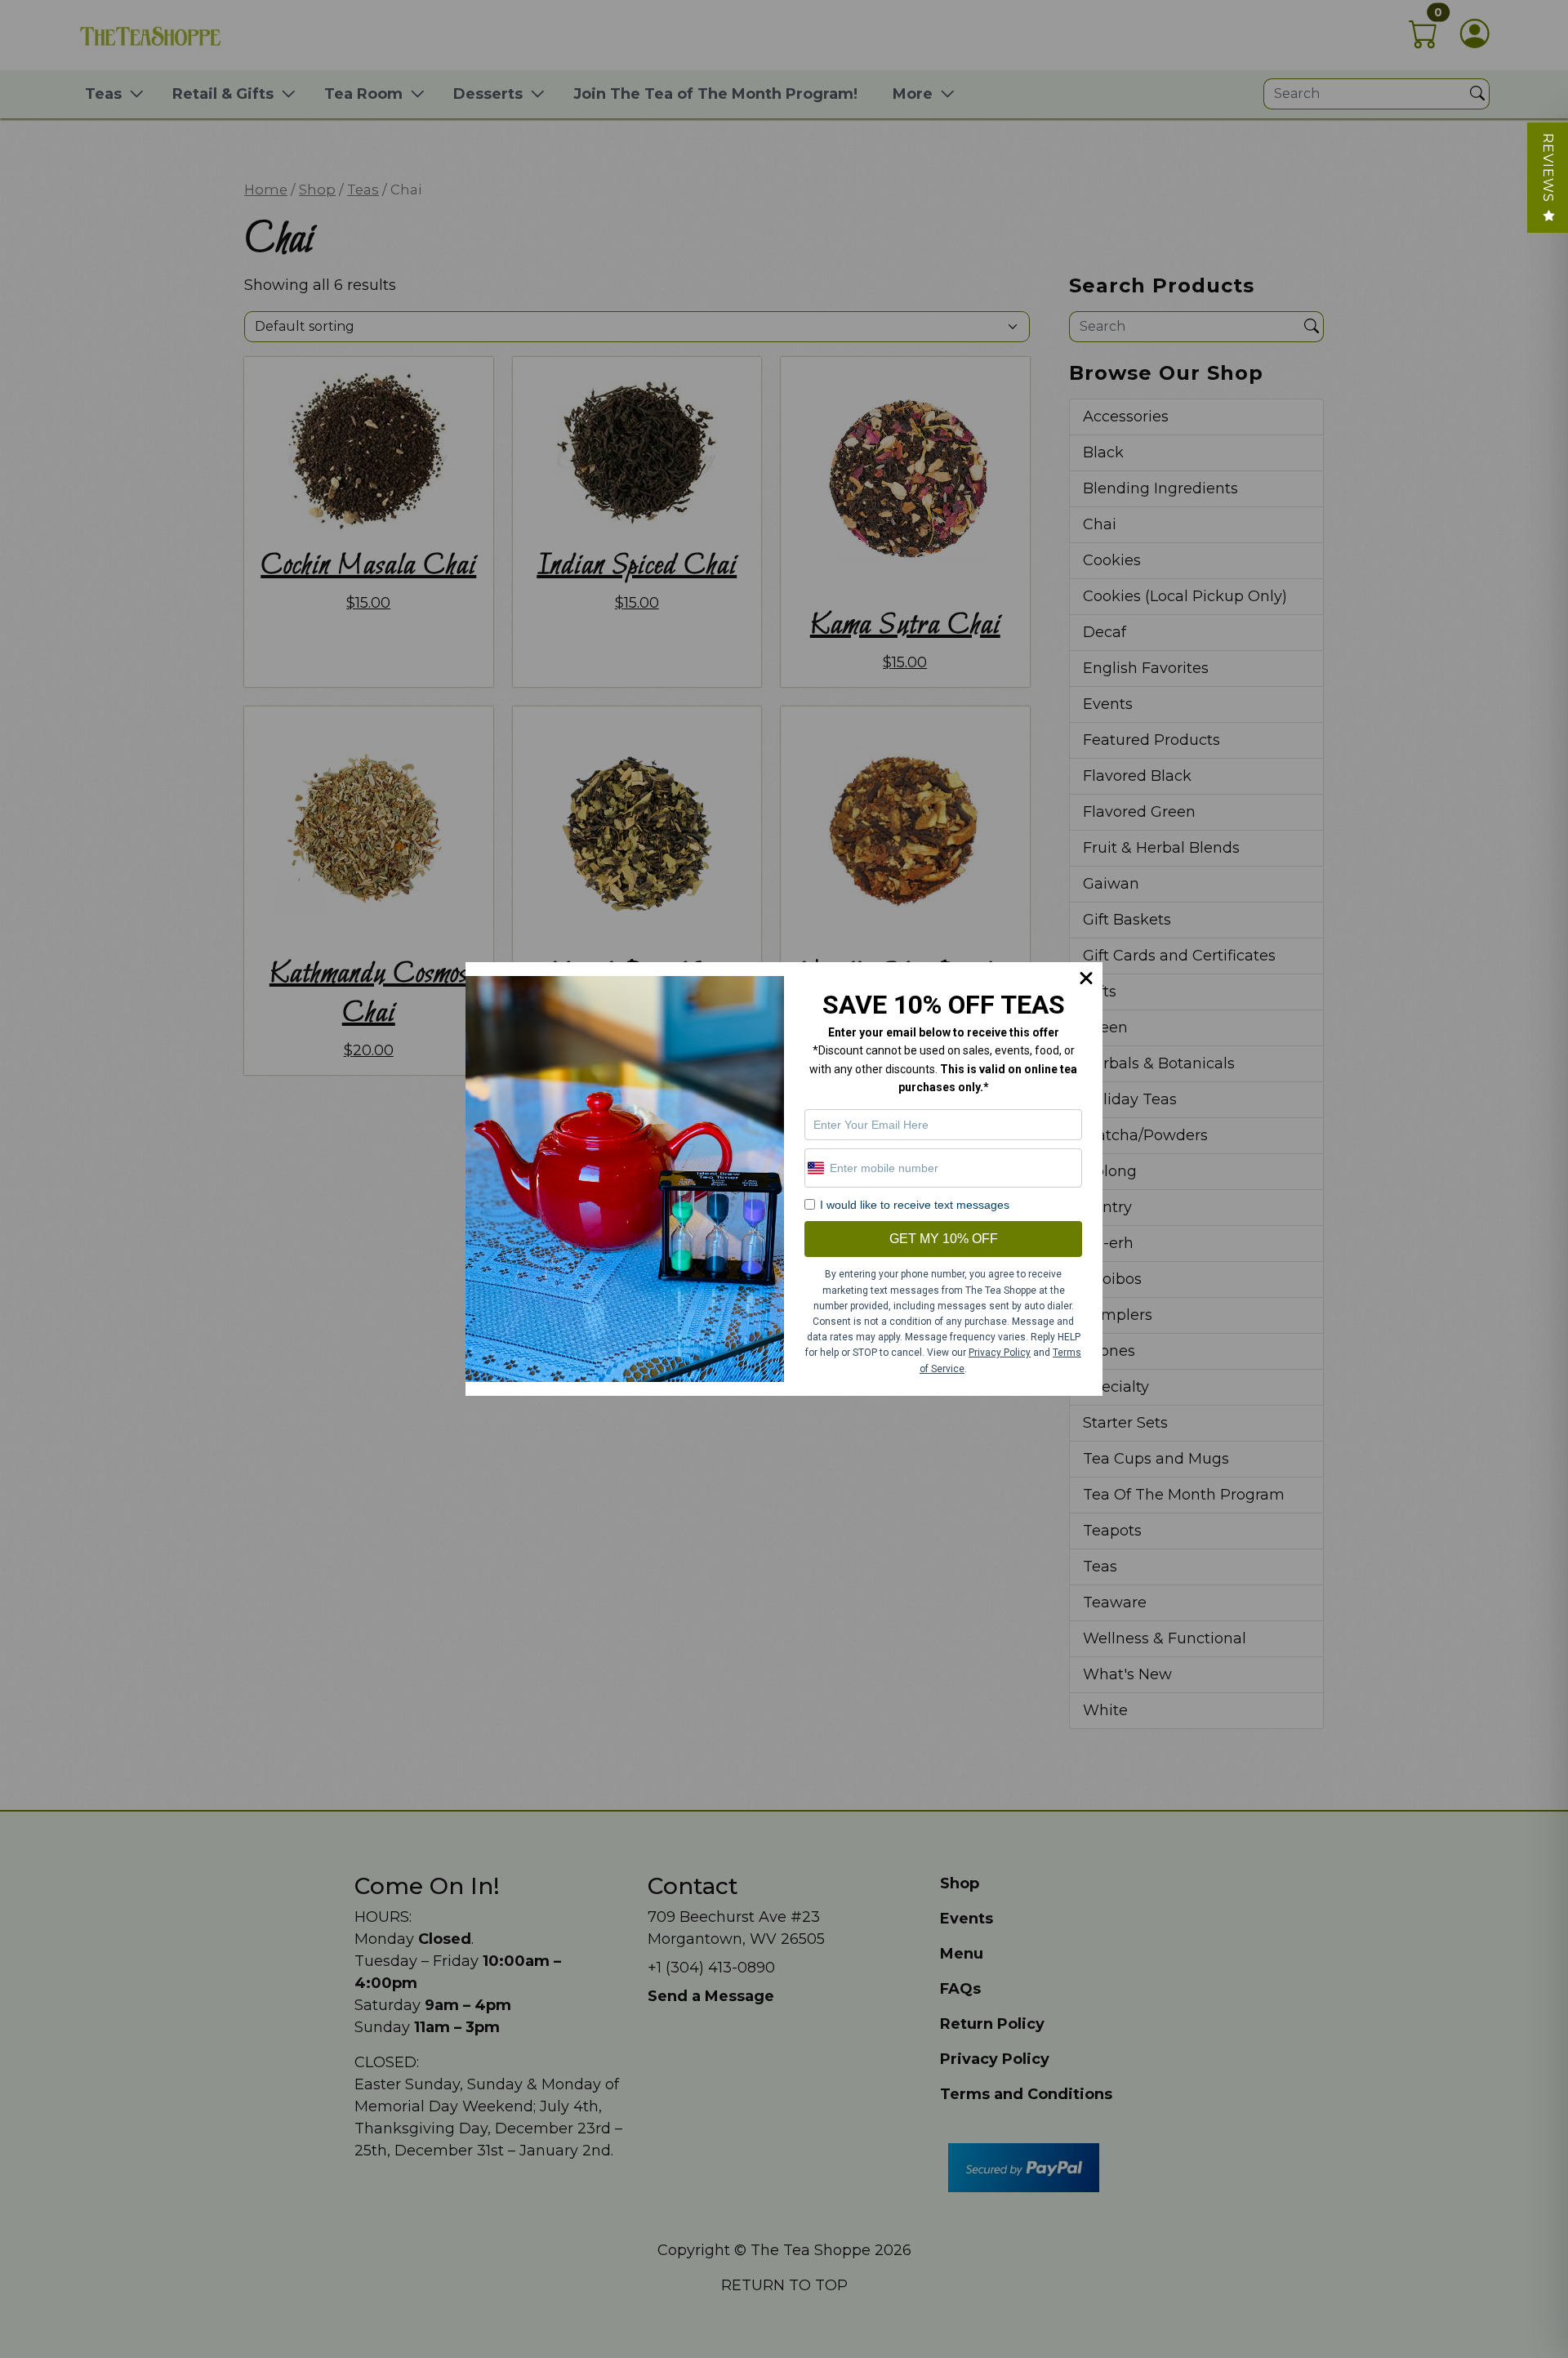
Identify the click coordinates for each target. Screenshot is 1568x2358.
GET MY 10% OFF (944, 1239)
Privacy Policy (1000, 1353)
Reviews (1548, 168)
